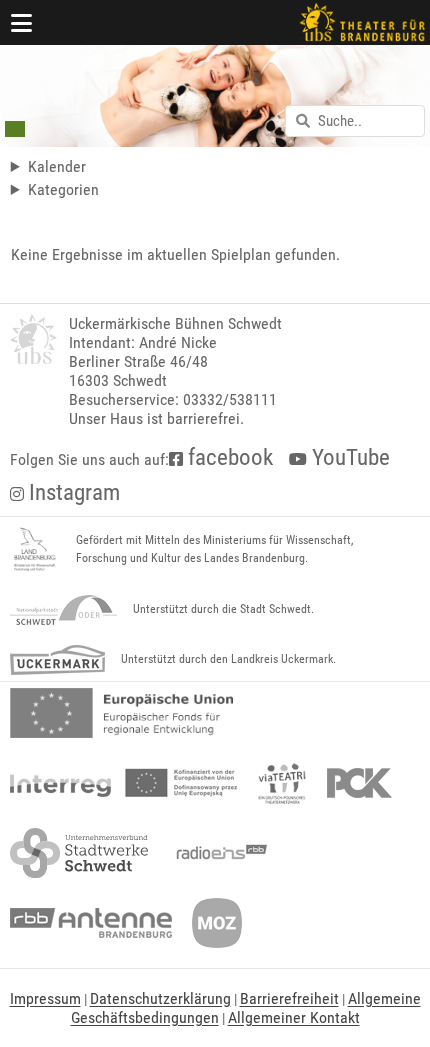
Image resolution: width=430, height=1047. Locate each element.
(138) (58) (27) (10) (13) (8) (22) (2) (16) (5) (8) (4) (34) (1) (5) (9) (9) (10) (117, 189)
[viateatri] (282, 783)
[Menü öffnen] (22, 22)
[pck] (359, 783)
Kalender (57, 166)
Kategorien (63, 189)
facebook (228, 457)
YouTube (348, 457)
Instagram (72, 492)
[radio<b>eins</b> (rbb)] (217, 853)
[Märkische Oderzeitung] (217, 923)
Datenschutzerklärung (160, 998)
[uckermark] (57, 660)
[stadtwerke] (79, 853)
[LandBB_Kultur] (35, 550)
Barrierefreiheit (289, 998)
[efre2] (121, 713)
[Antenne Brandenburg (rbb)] (91, 923)
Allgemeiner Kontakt (294, 1017)
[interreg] (123, 783)
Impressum (45, 998)
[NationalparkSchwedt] (63, 610)
